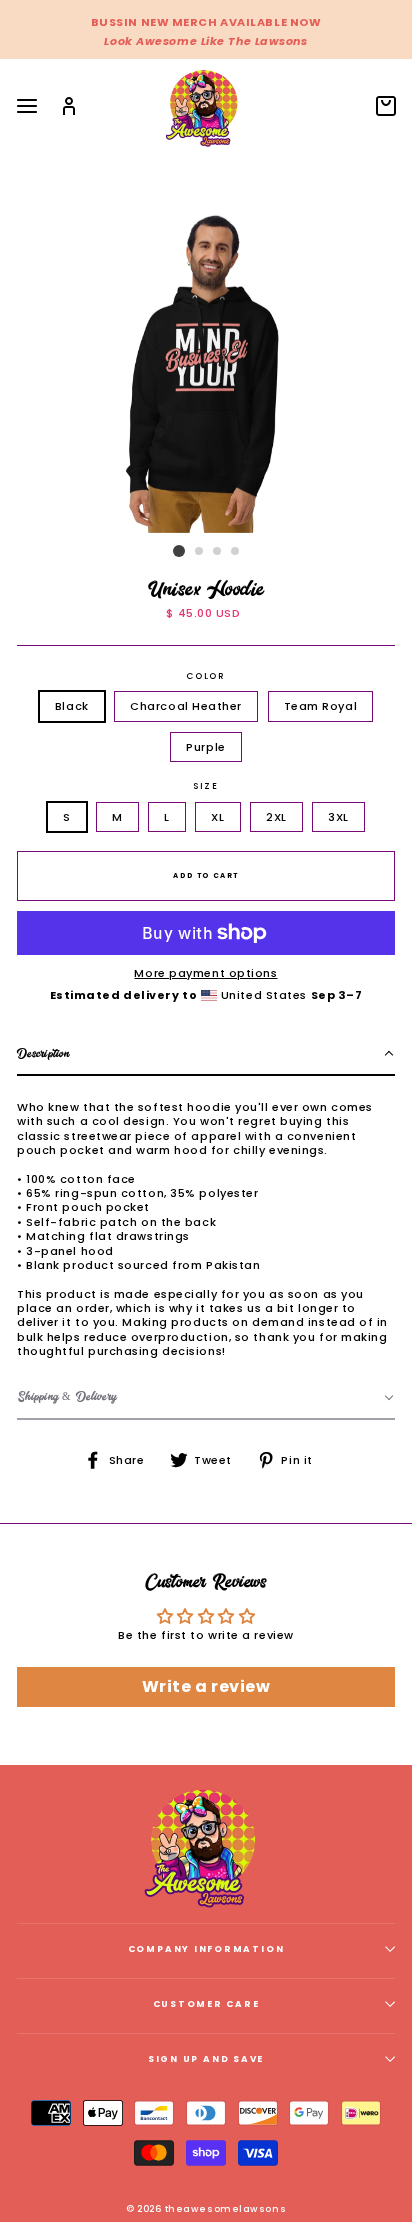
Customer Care (206, 2004)
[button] (206, 1054)
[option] (206, 29)
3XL (338, 817)
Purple (205, 747)
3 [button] (218, 552)
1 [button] (179, 551)
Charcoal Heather (186, 706)
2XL (276, 817)
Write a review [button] (206, 1686)
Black (72, 706)
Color (206, 676)
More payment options (205, 973)
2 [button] (200, 552)
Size (206, 786)
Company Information (206, 1949)
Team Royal (321, 706)
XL (217, 817)
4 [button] (236, 552)
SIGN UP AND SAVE (206, 2059)
